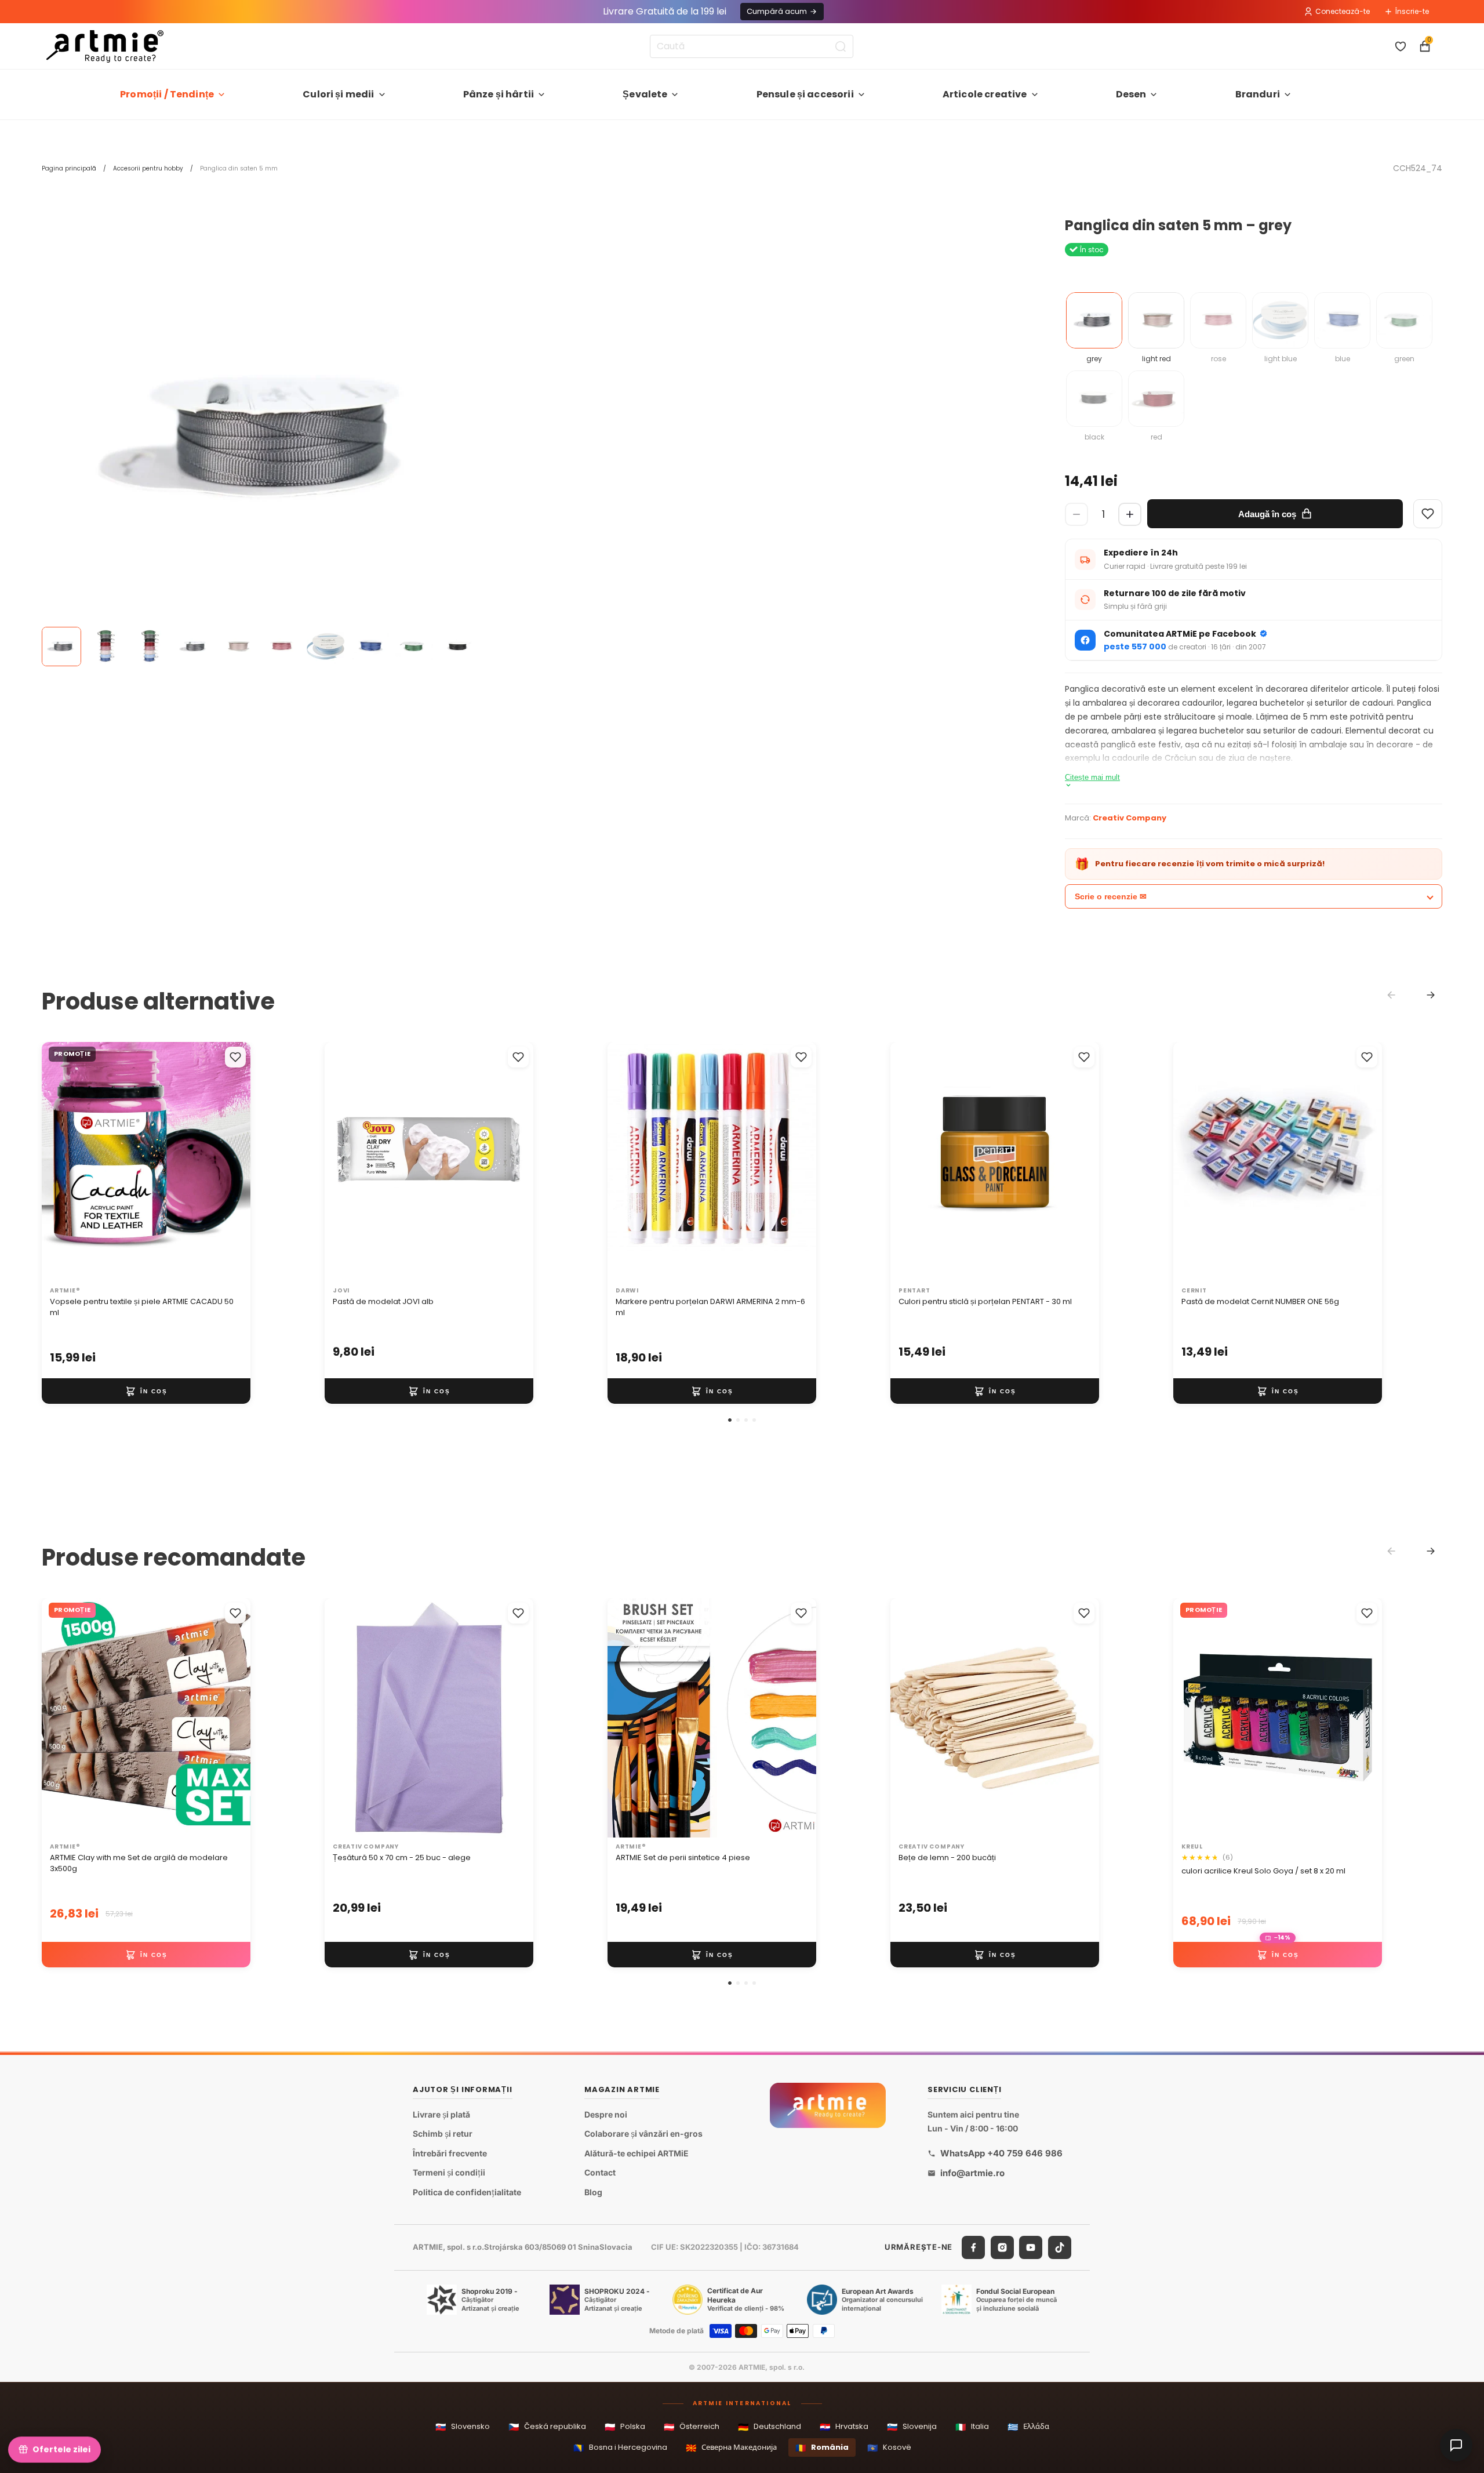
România (822, 2448)
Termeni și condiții (449, 2172)
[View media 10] (458, 647)
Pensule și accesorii (805, 94)
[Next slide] (1431, 995)
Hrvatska (844, 2427)
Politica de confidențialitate (467, 2192)
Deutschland (770, 2427)
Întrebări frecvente (450, 2153)
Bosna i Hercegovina (620, 2448)
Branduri (1258, 94)
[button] (730, 1420)
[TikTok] (1060, 2247)
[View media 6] (282, 647)
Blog (593, 2192)
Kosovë (889, 2448)
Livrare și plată (441, 2114)
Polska (625, 2427)
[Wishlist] (1428, 514)
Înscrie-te (1412, 11)
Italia (972, 2427)
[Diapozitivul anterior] (63, 1162)
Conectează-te (1343, 11)
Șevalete (645, 94)
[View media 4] (194, 647)
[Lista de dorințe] (1401, 46)
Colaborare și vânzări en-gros (643, 2134)
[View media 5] (238, 647)
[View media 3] (150, 647)
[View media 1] (61, 647)
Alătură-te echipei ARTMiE (636, 2153)
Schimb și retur (443, 2134)
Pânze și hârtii (499, 94)
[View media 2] (106, 647)
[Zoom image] (262, 438)
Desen (1131, 94)
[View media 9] (414, 647)
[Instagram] (1002, 2247)
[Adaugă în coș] (146, 1392)
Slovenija (912, 2427)
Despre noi (606, 2114)
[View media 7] (326, 647)
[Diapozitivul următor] (230, 1162)
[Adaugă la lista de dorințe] (235, 1057)
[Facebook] (973, 2247)
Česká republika (547, 2427)
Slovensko (463, 2427)
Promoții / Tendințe (167, 94)
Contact (600, 2172)
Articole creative (985, 94)
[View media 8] (370, 647)
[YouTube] (1031, 2247)
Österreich (692, 2427)
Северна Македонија (731, 2448)
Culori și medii (338, 94)
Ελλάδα (1028, 2427)
